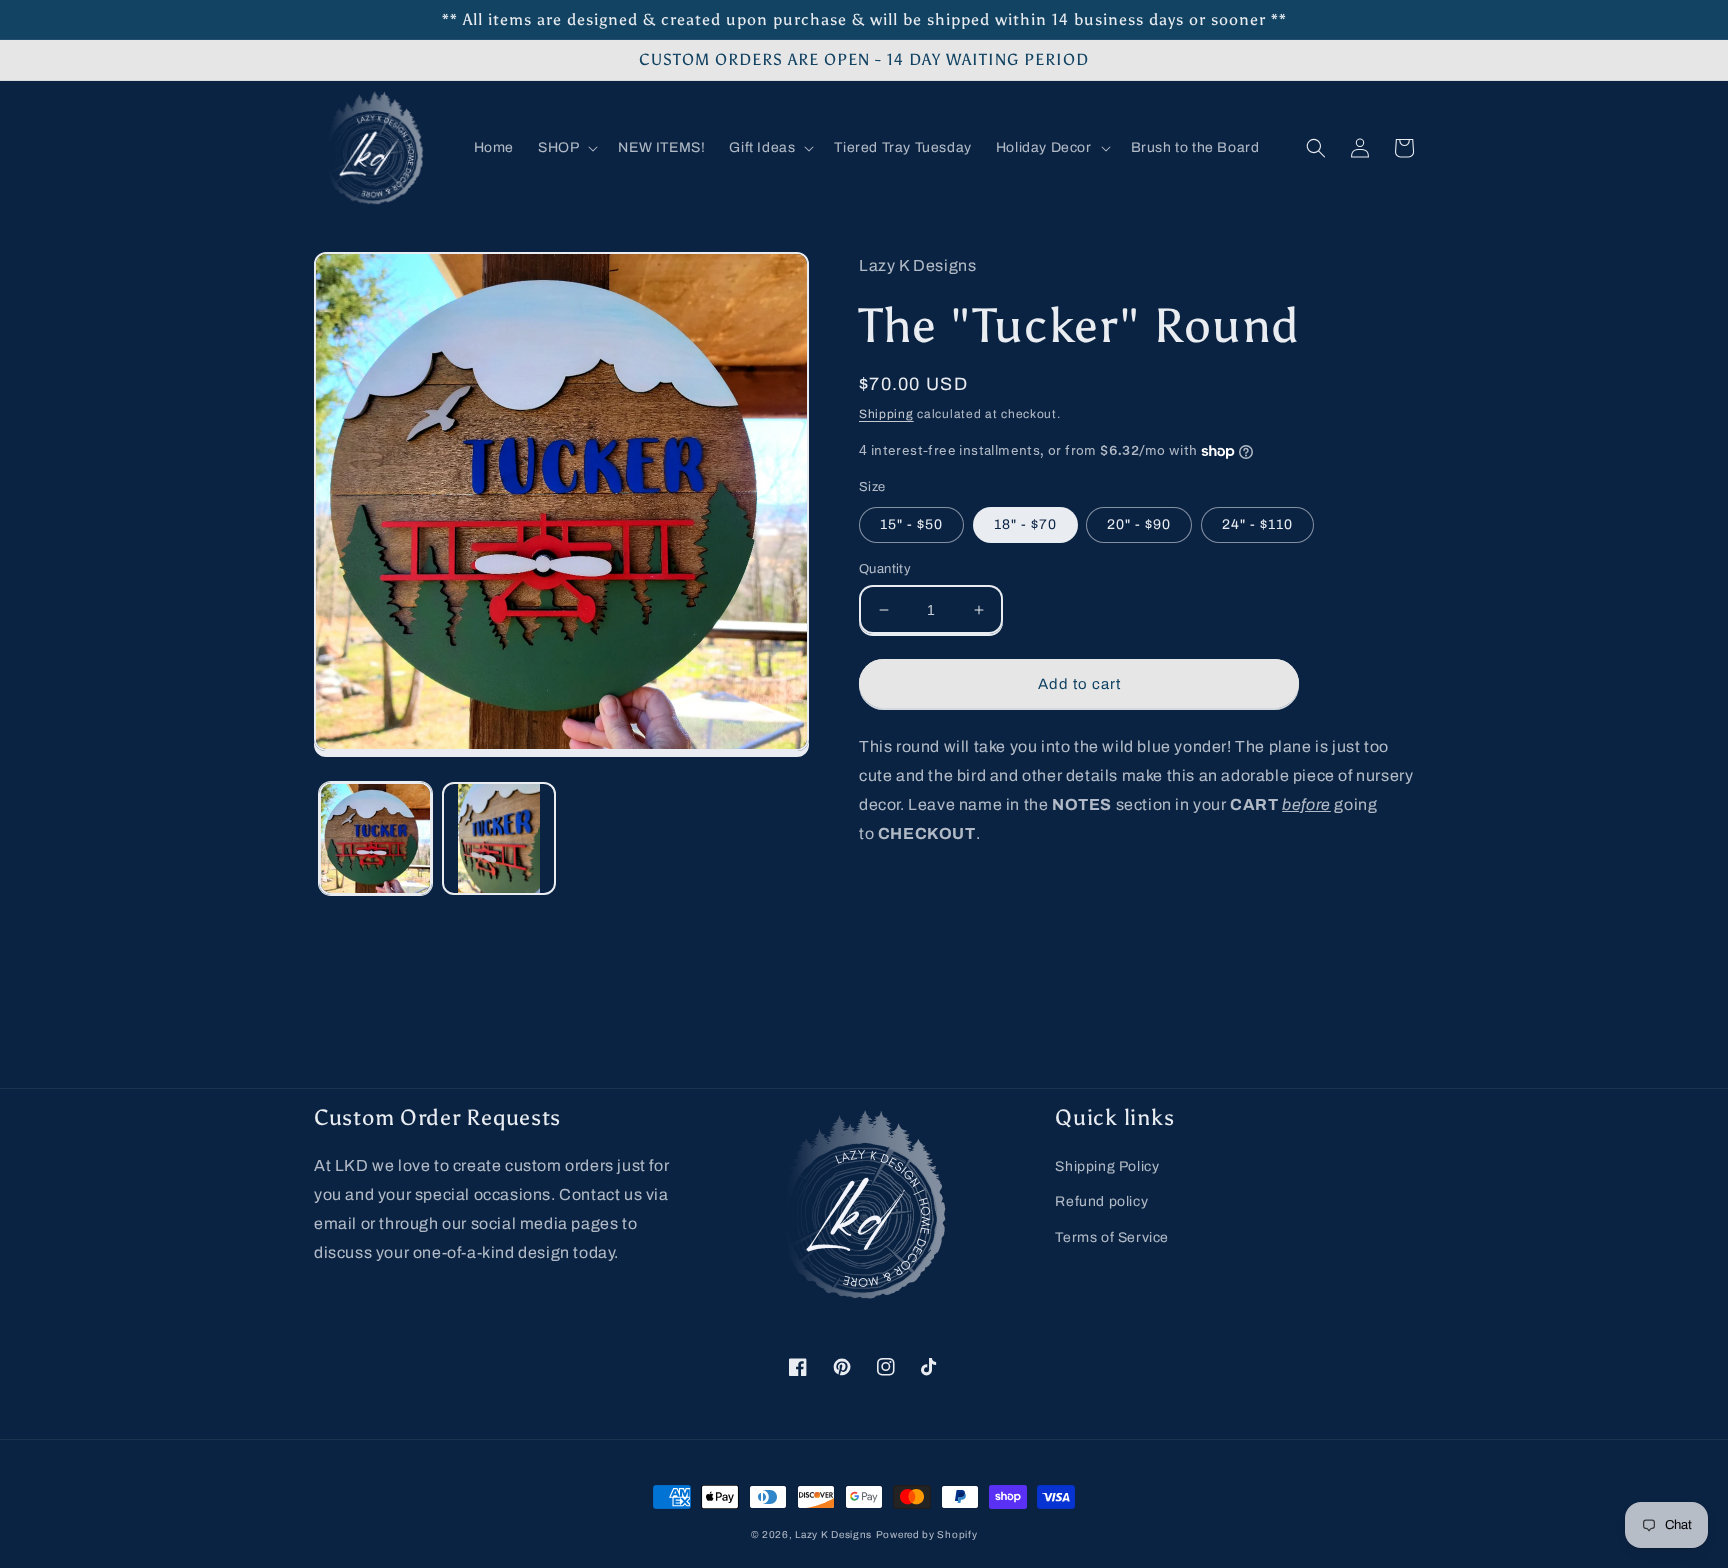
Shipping (886, 414)
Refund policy (1101, 1201)
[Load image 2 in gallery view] (498, 838)
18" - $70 (1025, 524)
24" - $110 (1257, 524)
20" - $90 (1139, 524)
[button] (566, 148)
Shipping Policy (1107, 1166)
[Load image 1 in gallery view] (375, 838)
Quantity (885, 569)
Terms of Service (1112, 1237)
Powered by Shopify (927, 1534)
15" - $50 (911, 524)
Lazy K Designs (833, 1534)
